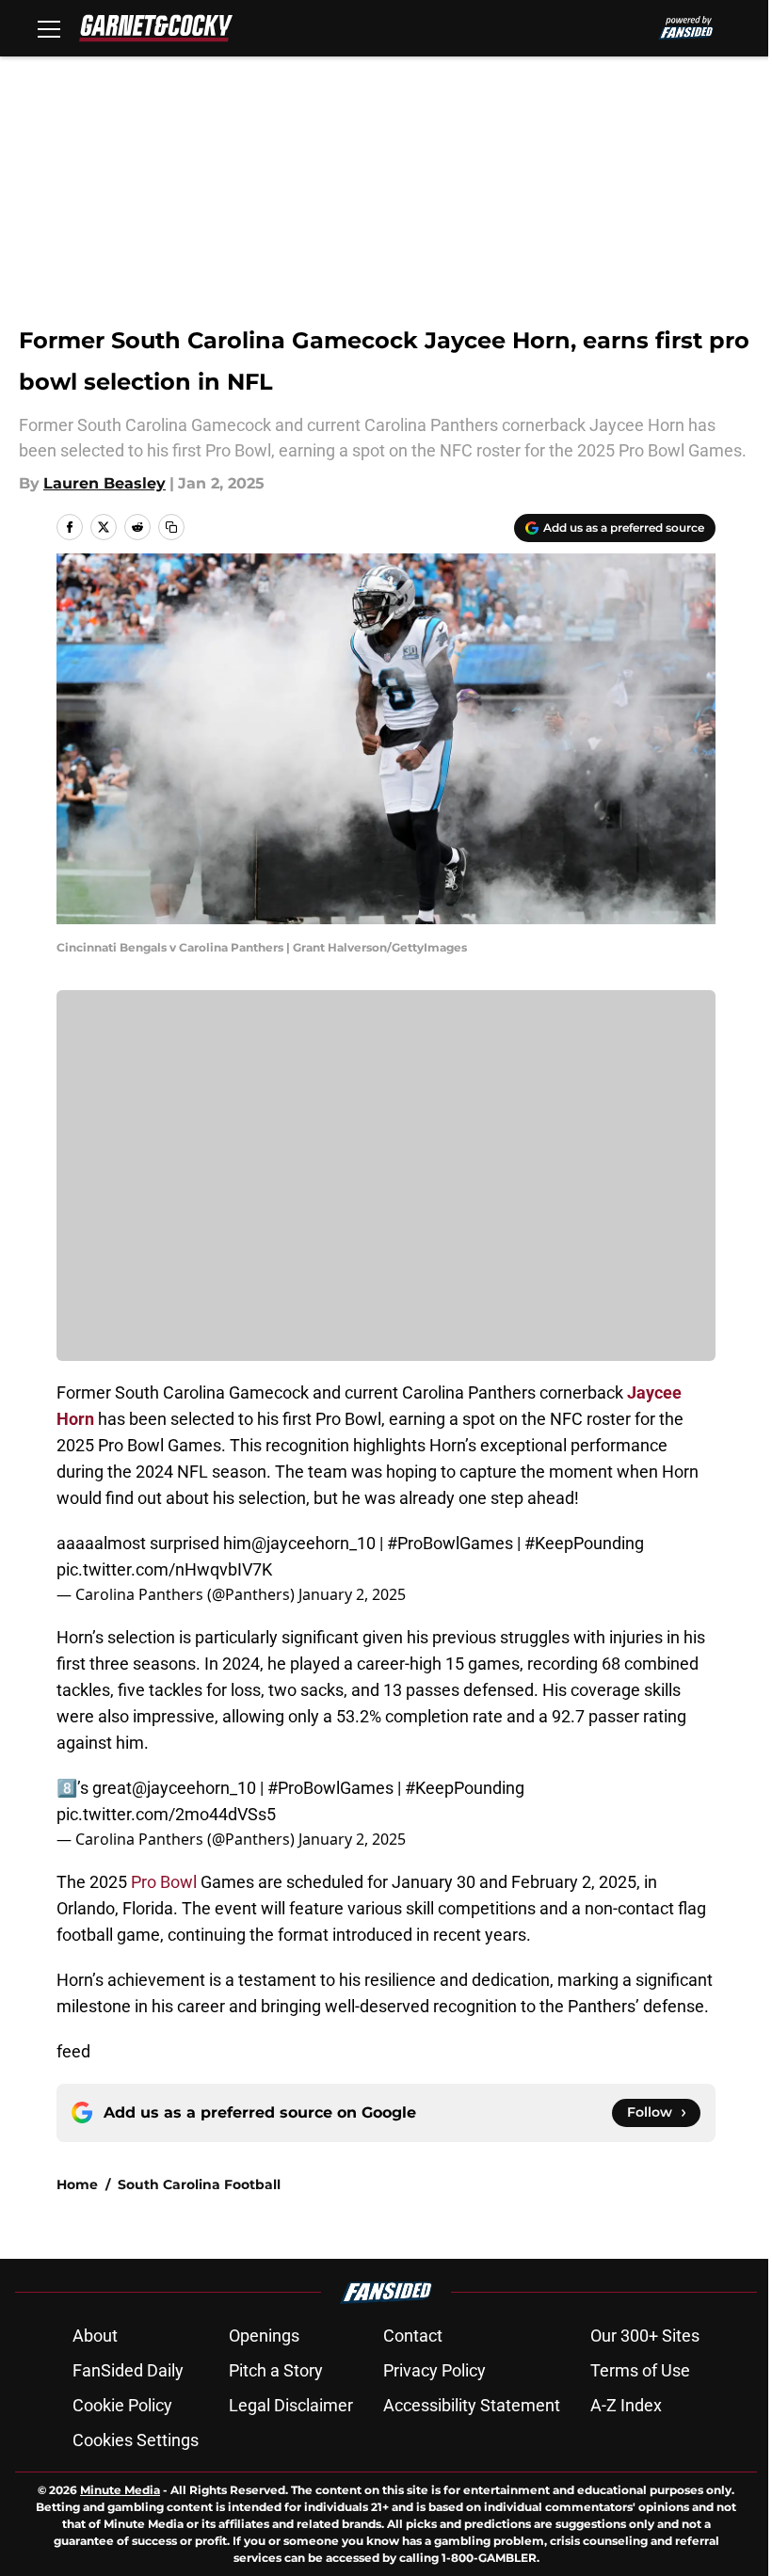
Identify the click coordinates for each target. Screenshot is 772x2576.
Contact (413, 2336)
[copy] (171, 527)
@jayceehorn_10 (314, 1543)
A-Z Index (626, 2405)
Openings (264, 2336)
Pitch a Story (276, 2370)
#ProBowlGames (450, 1543)
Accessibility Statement (472, 2405)
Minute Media (120, 2490)
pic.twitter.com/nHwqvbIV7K (164, 1569)
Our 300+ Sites (645, 2336)
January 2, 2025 (352, 1594)
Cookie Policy (122, 2405)
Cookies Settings (136, 2440)
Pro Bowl (166, 1882)
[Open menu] (49, 28)
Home (77, 2184)
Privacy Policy (434, 2370)
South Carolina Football (199, 2184)
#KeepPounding (584, 1543)
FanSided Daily (128, 2370)
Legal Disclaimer (291, 2405)
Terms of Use (640, 2370)
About (95, 2336)
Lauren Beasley (105, 483)
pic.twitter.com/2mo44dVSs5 (166, 1814)
